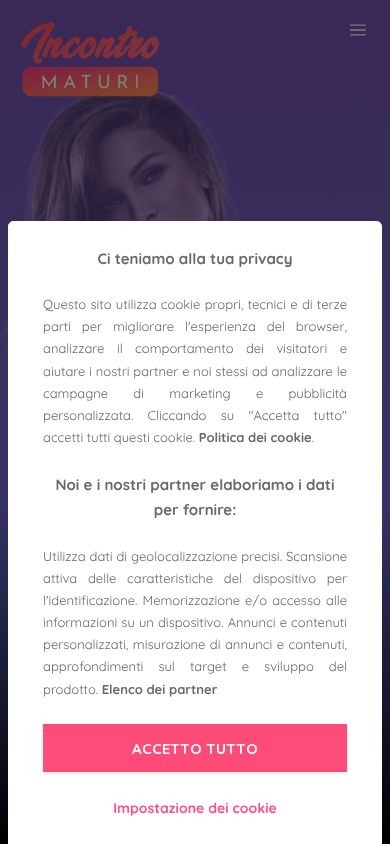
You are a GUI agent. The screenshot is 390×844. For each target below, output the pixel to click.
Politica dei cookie (255, 438)
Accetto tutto (195, 748)
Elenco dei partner (160, 690)
